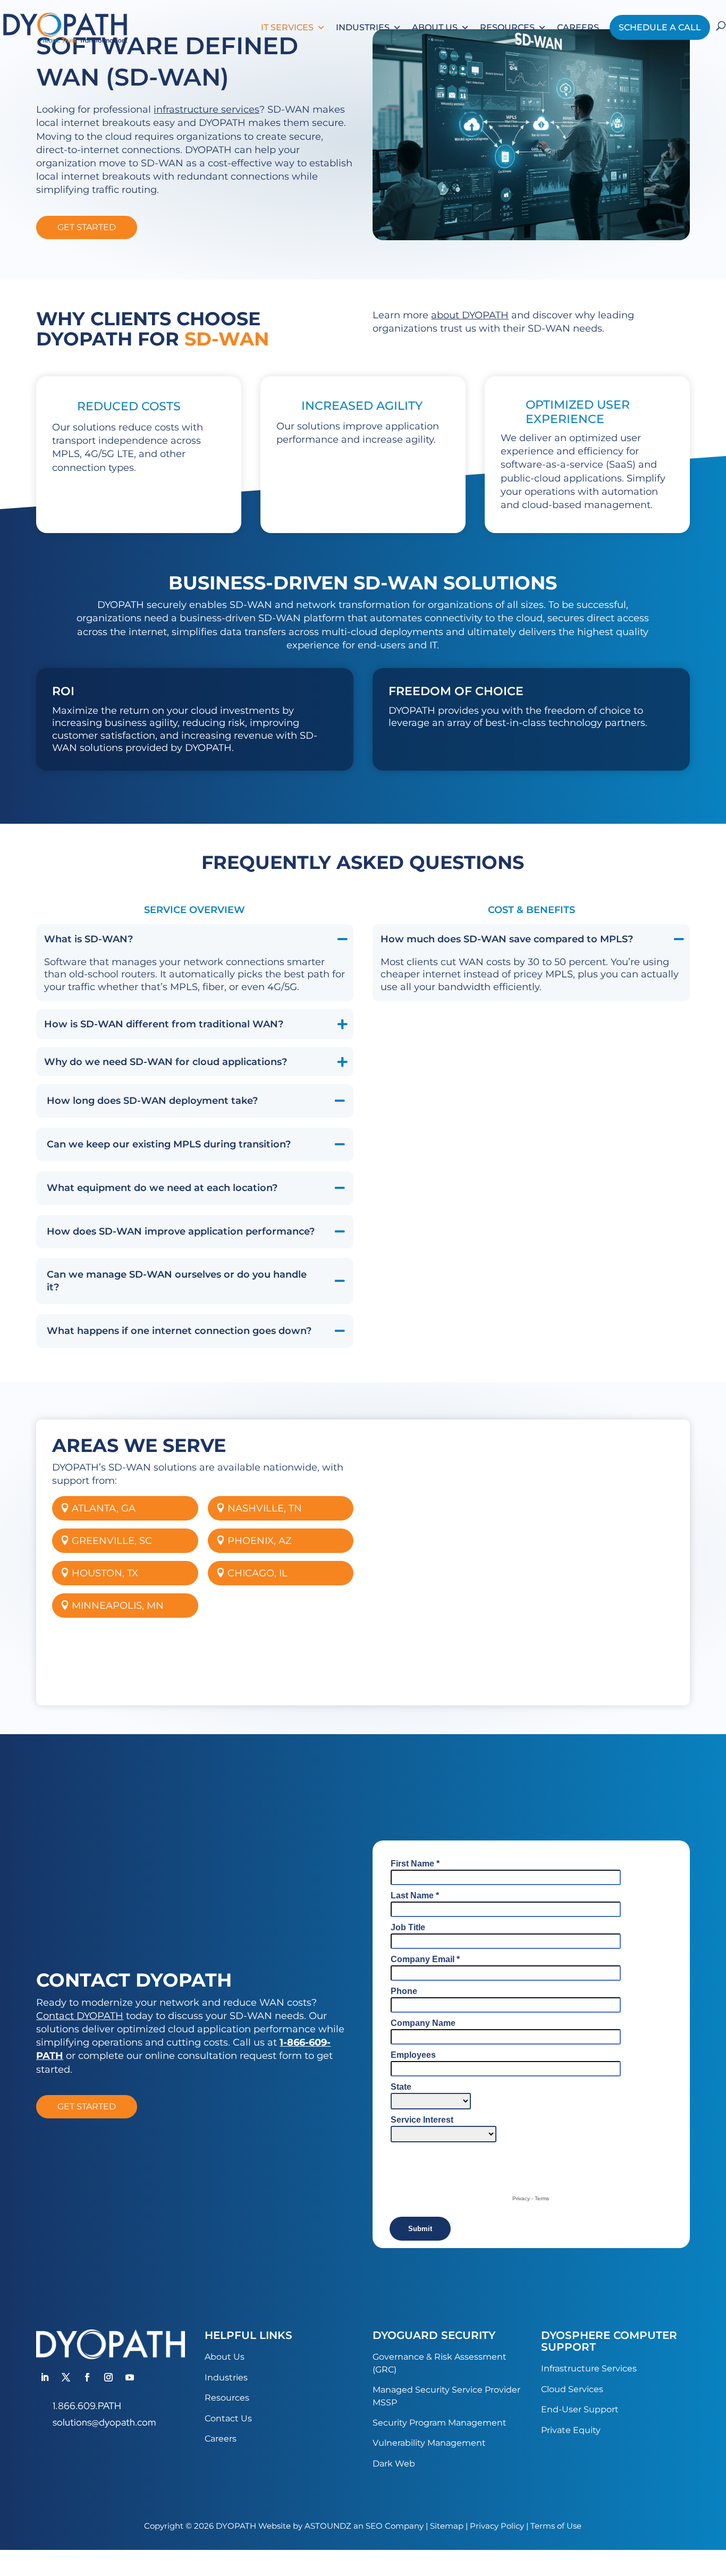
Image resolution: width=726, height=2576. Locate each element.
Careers (578, 27)
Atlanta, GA (104, 1508)
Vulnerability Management (429, 2443)
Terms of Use (556, 2526)
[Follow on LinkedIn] (45, 2377)
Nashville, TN (265, 1508)
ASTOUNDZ (328, 2526)
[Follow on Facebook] (87, 2377)
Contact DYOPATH (80, 2016)
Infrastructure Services (589, 2368)
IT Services (287, 27)
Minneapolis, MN (118, 1606)
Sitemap (447, 2526)
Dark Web (394, 2464)
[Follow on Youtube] (130, 2377)
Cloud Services (572, 2389)
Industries (363, 27)
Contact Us (228, 2418)
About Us (435, 27)
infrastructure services (206, 109)
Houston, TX (105, 1573)
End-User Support (580, 2409)
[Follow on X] (66, 2377)
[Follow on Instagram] (108, 2377)
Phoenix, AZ (260, 1541)
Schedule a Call (660, 27)
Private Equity (571, 2430)
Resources (507, 27)
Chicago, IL (258, 1573)
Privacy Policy (497, 2526)
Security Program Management (440, 2423)
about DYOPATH (470, 315)
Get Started (87, 227)
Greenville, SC (112, 1541)
